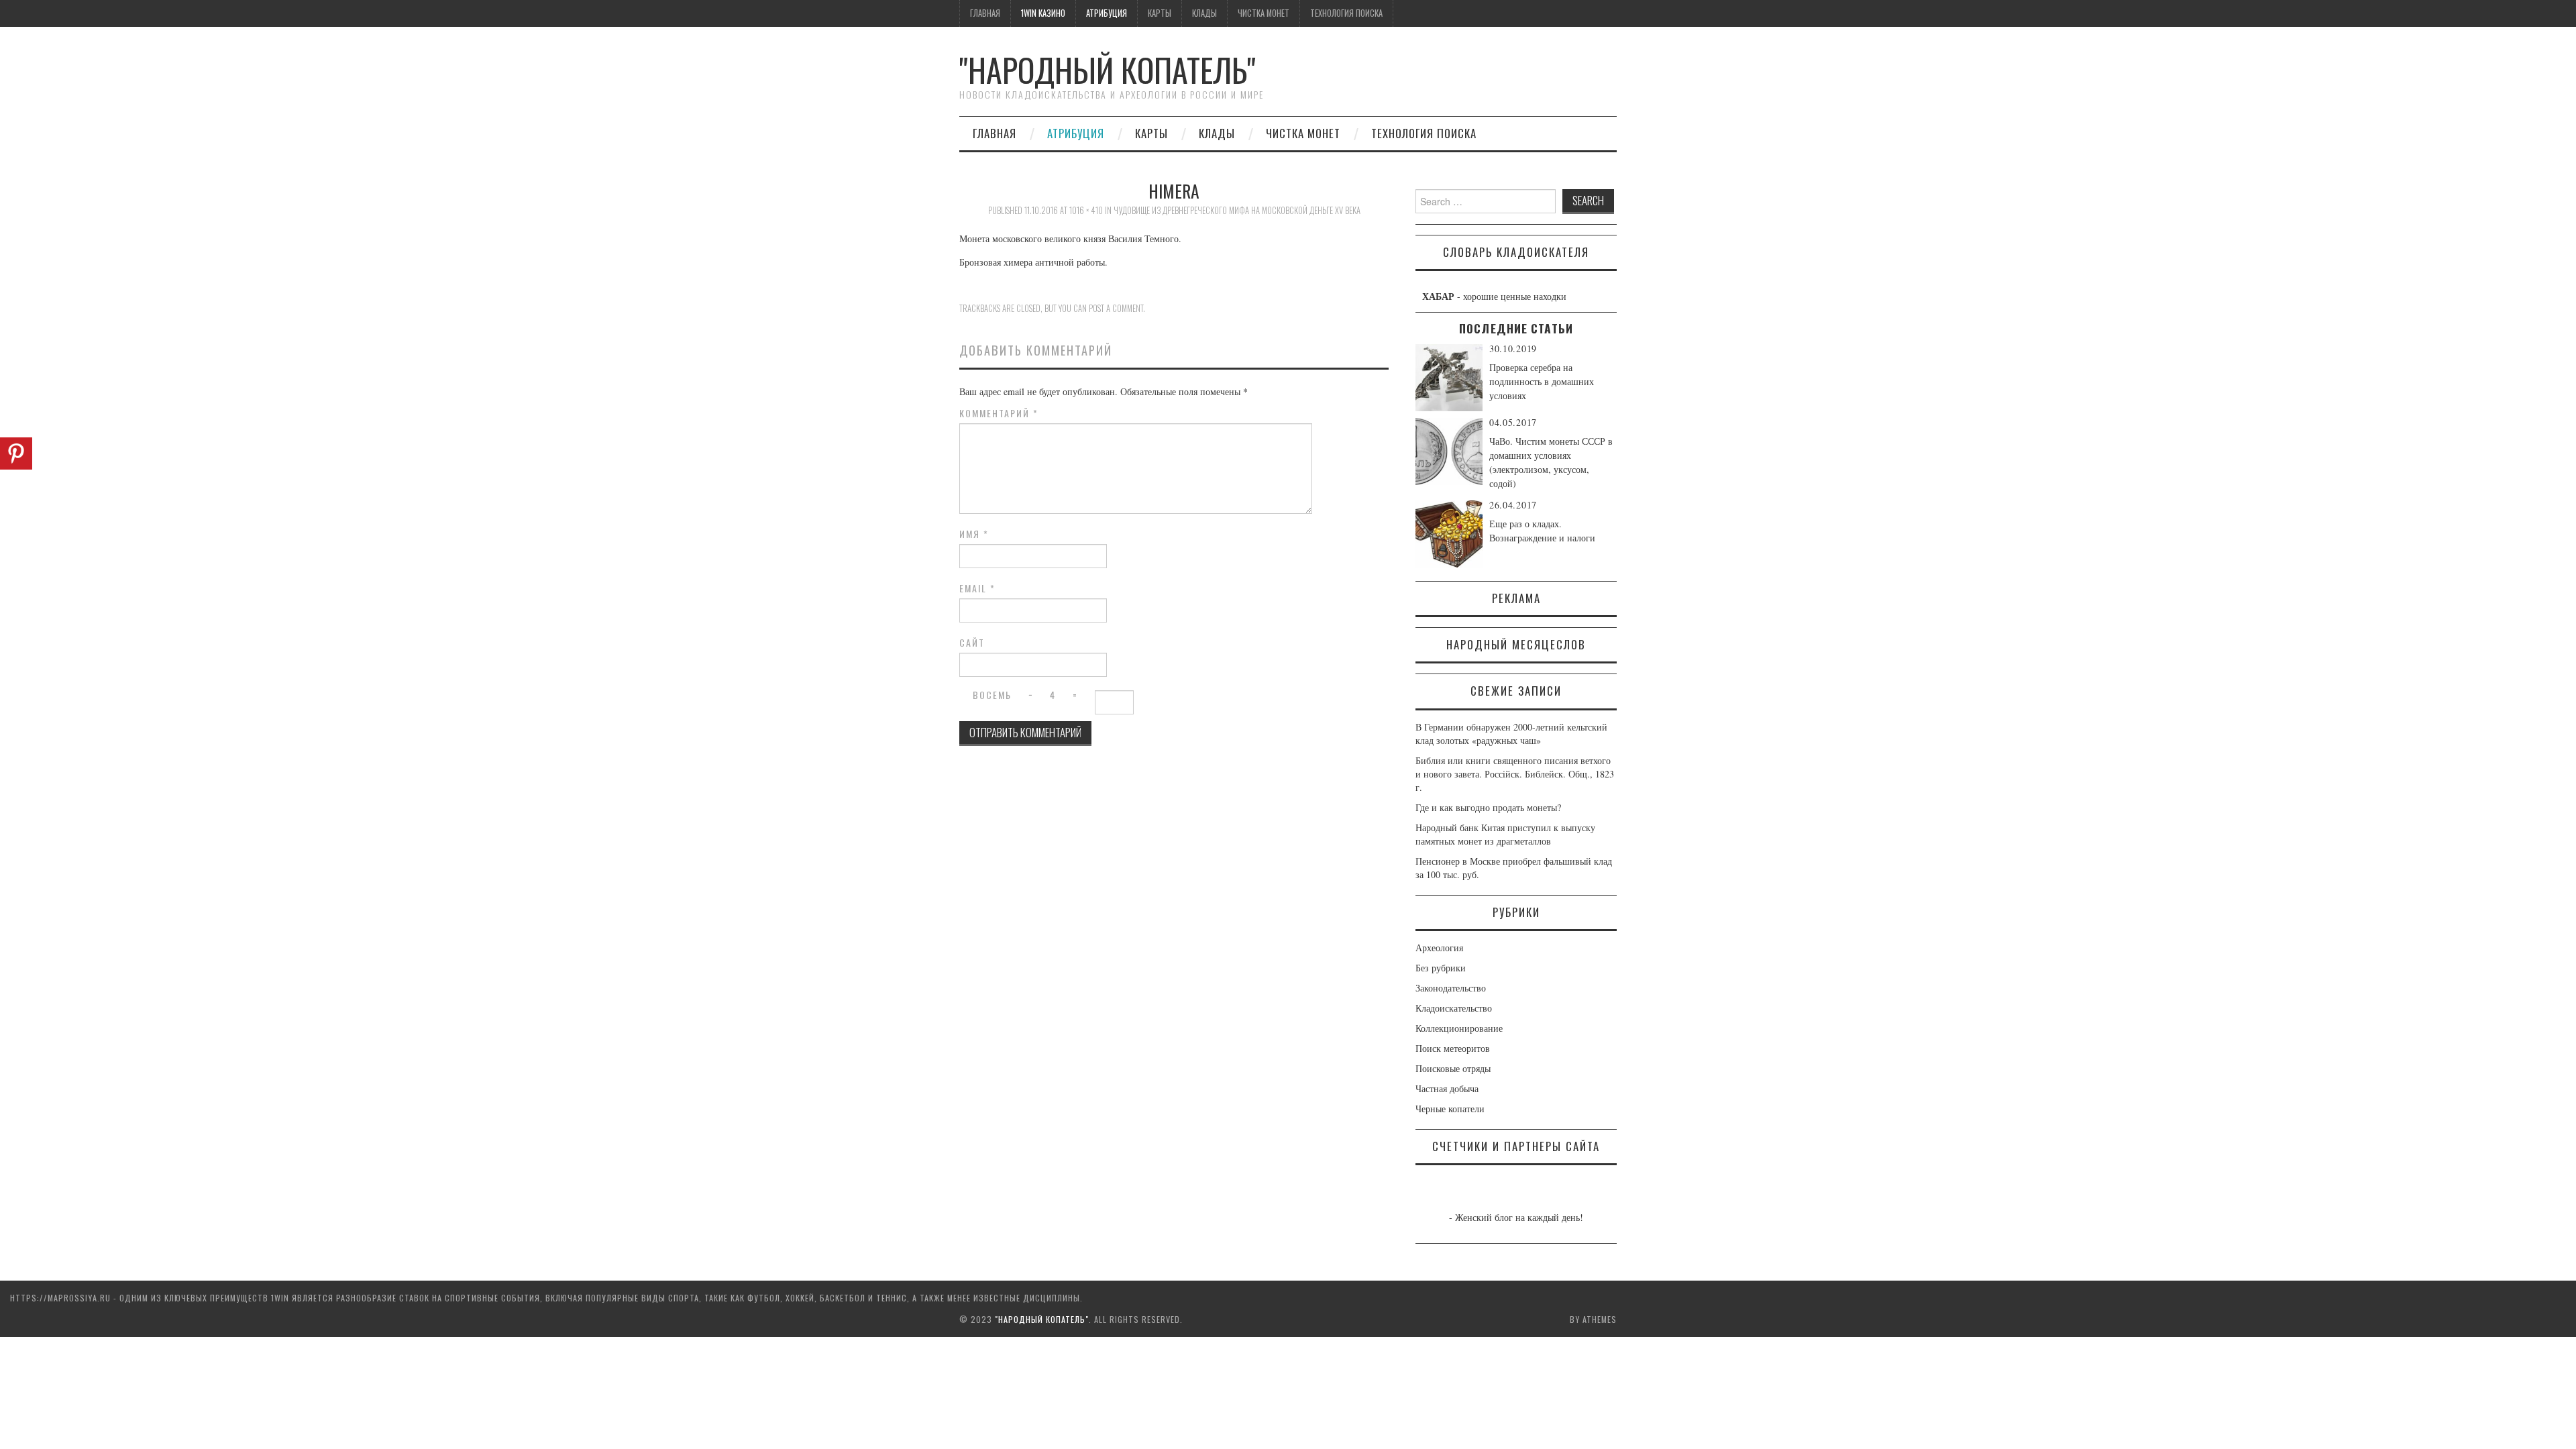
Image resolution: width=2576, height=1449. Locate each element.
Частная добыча (1447, 1088)
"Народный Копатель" (1108, 69)
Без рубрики (1441, 968)
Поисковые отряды (1453, 1068)
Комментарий (999, 413)
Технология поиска (1346, 13)
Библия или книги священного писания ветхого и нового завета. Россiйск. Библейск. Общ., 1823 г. (1515, 774)
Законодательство (1451, 988)
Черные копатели (1450, 1109)
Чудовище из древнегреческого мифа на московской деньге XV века (1237, 210)
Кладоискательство (1454, 1008)
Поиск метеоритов (1453, 1048)
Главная (985, 13)
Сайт (972, 643)
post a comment (1116, 308)
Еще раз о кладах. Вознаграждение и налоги (1542, 531)
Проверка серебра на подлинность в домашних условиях (1542, 381)
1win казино (1043, 13)
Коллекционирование (1459, 1028)
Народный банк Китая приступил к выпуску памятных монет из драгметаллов (1505, 834)
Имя (974, 534)
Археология (1439, 948)
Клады (1204, 13)
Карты (1160, 13)
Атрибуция (1107, 13)
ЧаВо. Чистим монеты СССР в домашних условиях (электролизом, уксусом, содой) (1551, 462)
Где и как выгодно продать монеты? (1488, 807)
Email (977, 588)
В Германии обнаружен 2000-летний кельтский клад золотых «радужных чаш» (1511, 734)
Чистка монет (1264, 13)
